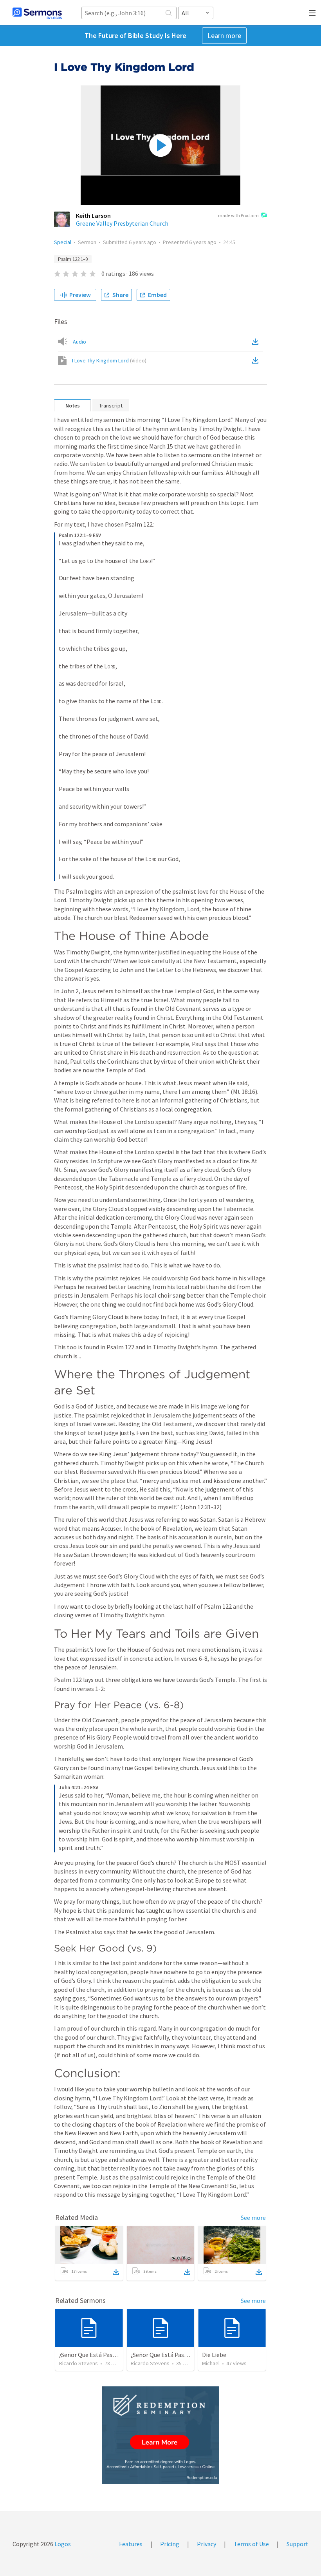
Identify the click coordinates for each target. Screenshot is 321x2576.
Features (131, 2544)
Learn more (224, 35)
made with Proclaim (238, 215)
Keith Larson (93, 215)
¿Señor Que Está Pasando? (94, 2355)
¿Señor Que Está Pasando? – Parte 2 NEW (185, 2355)
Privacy (206, 2544)
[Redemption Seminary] (160, 2435)
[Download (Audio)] (257, 342)
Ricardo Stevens (78, 2363)
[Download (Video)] (257, 360)
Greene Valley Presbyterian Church (122, 223)
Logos (62, 2544)
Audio (79, 342)
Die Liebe (214, 2355)
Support (298, 2544)
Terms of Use (251, 2544)
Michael (211, 2363)
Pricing (170, 2544)
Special (63, 242)
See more (253, 2218)
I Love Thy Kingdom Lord (109, 360)
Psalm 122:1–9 (73, 259)
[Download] (116, 2272)
